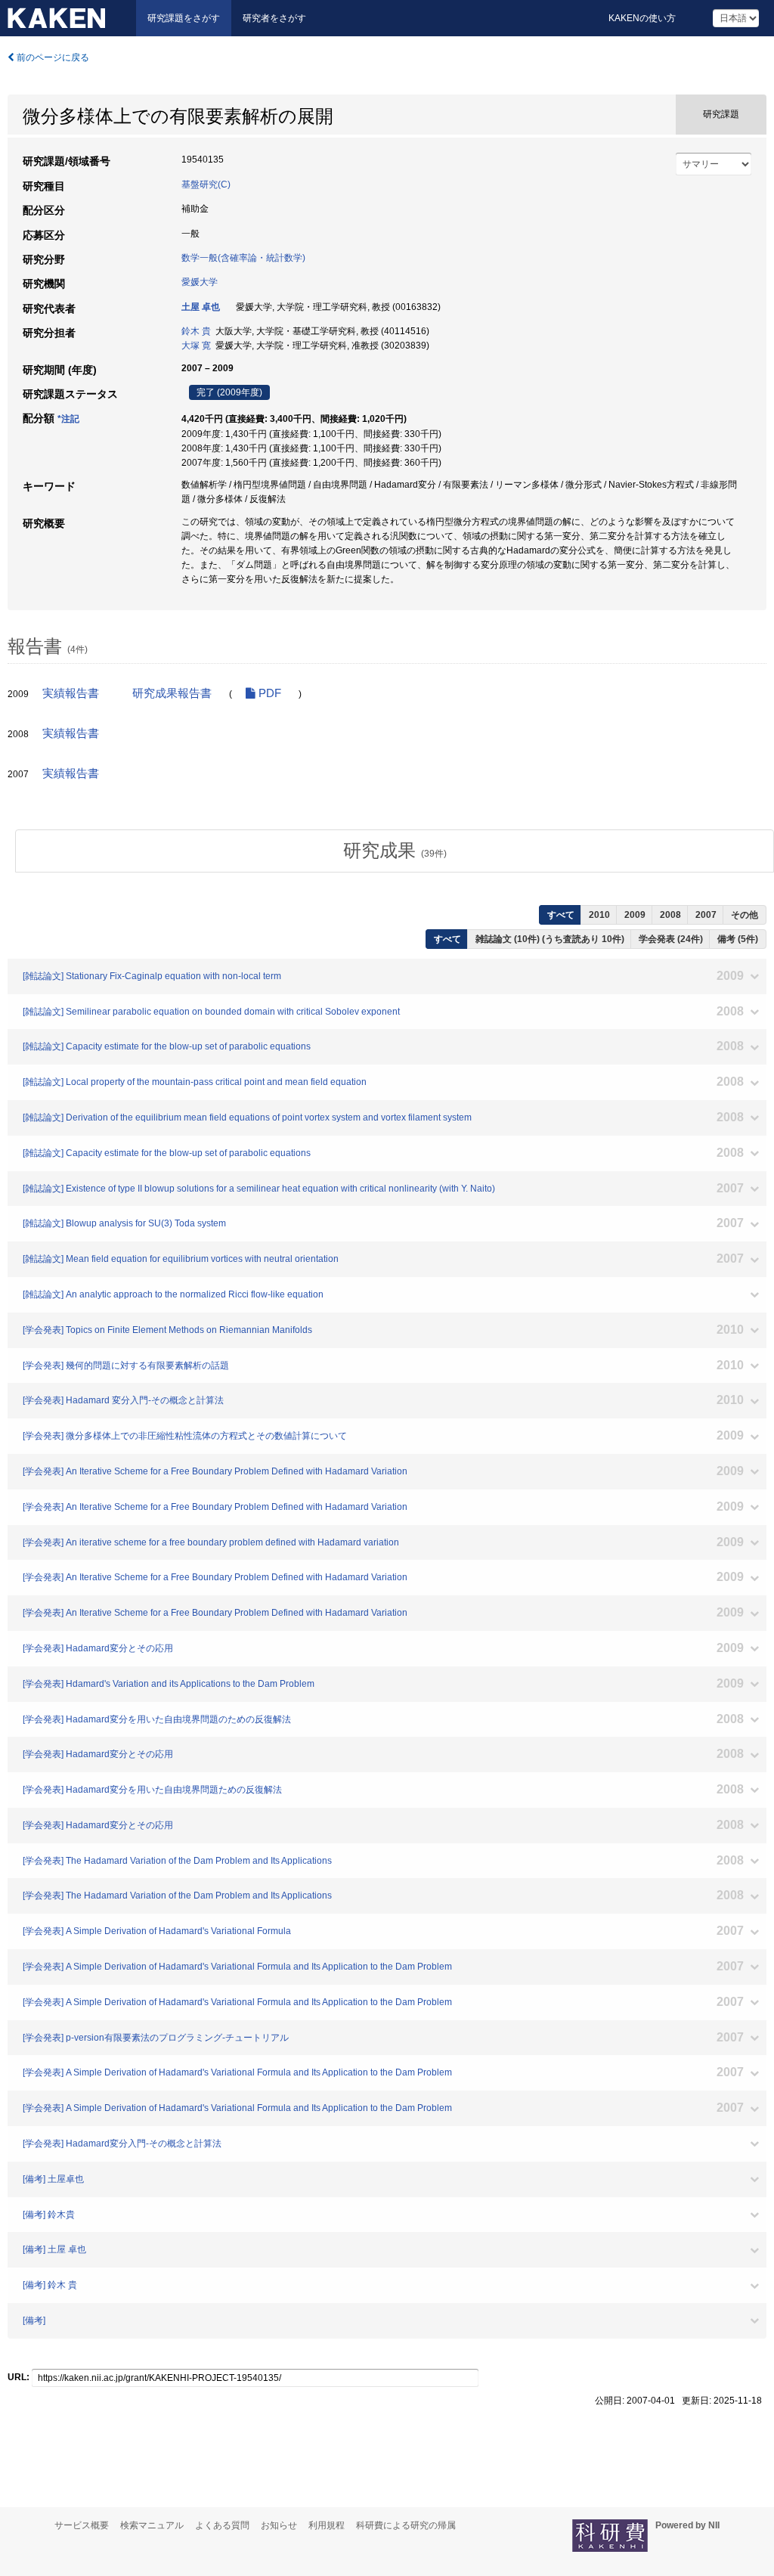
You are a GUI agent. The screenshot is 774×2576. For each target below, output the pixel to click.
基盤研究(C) (206, 184)
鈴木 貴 (196, 331)
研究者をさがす (274, 18)
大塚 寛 (196, 346)
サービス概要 (82, 2525)
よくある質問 (222, 2525)
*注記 (68, 419)
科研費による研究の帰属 (406, 2525)
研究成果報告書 (172, 693)
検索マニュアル (152, 2525)
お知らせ (279, 2525)
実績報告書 (71, 693)
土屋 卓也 (201, 307)
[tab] (395, 851)
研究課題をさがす (184, 18)
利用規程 (327, 2525)
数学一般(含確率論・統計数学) (243, 258)
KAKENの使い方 (642, 18)
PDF (268, 693)
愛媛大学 (200, 282)
